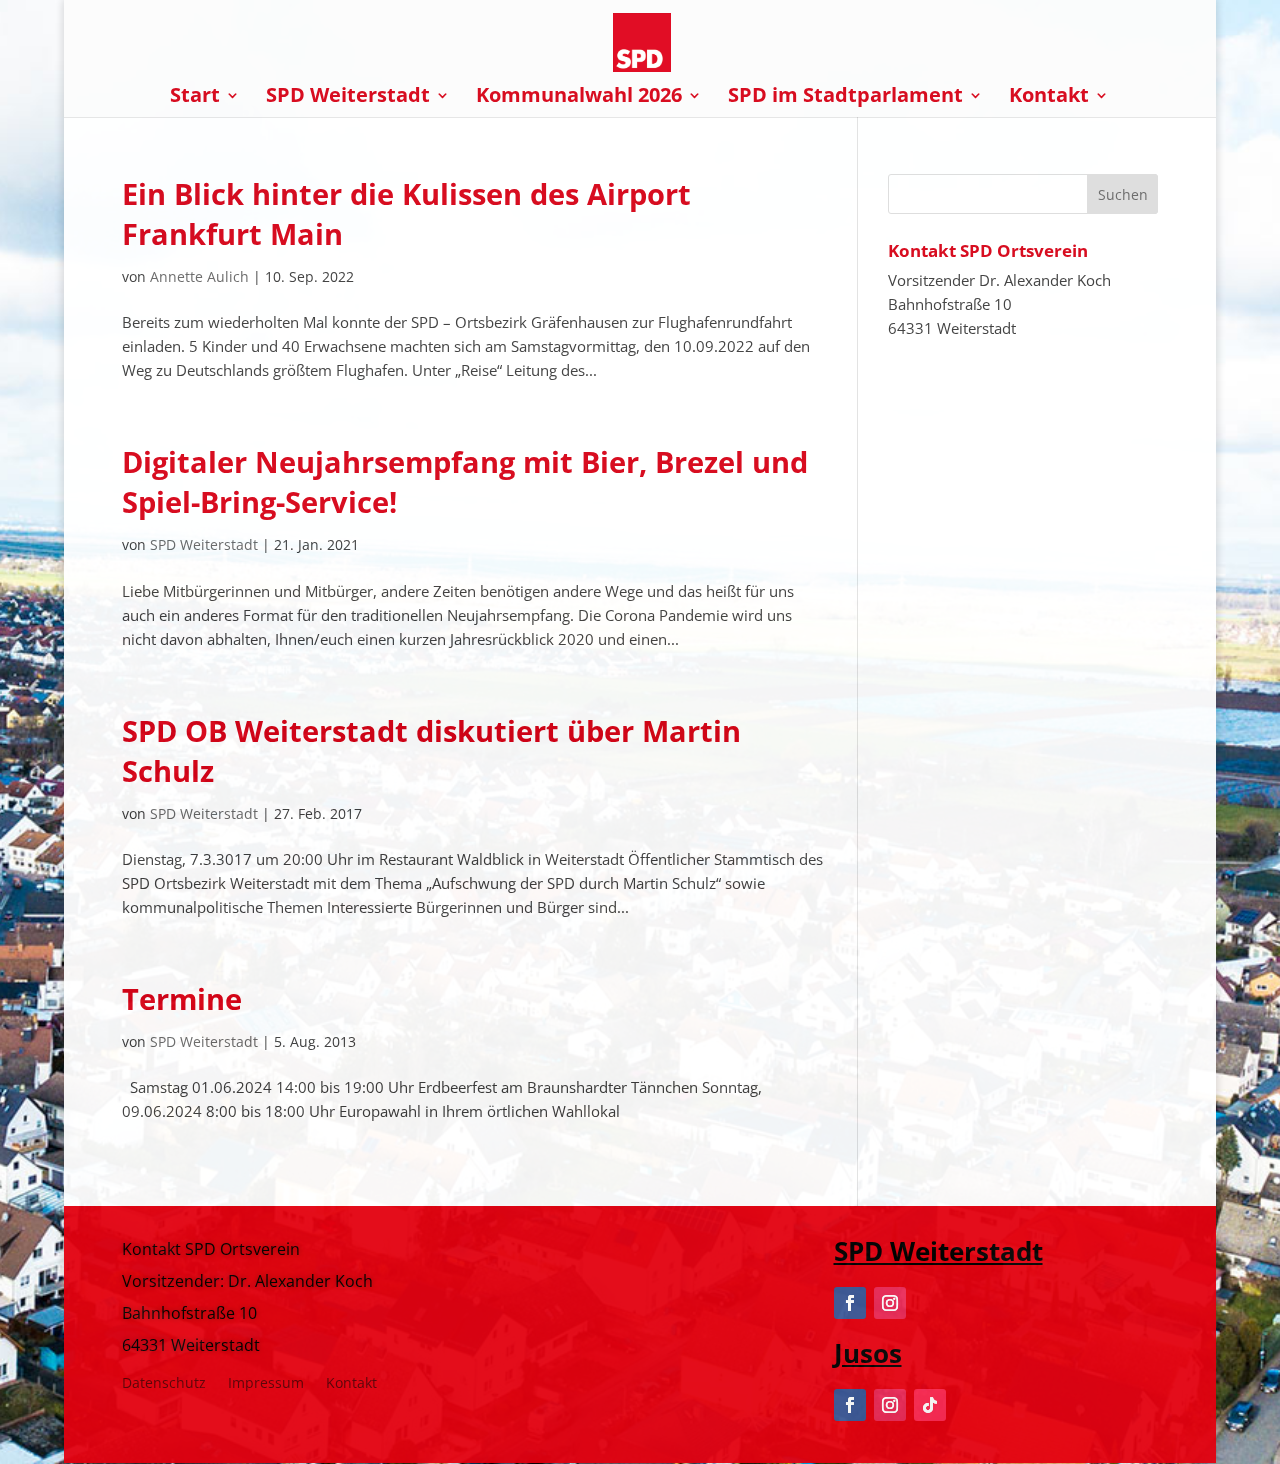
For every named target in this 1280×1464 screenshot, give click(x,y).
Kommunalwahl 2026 (579, 98)
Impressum (266, 1384)
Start (195, 98)
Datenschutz (164, 1384)
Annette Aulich (199, 276)
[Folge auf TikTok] (930, 1405)
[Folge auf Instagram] (890, 1303)
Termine (182, 998)
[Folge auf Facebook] (850, 1303)
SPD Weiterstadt (348, 98)
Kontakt (1049, 98)
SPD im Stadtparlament (845, 98)
